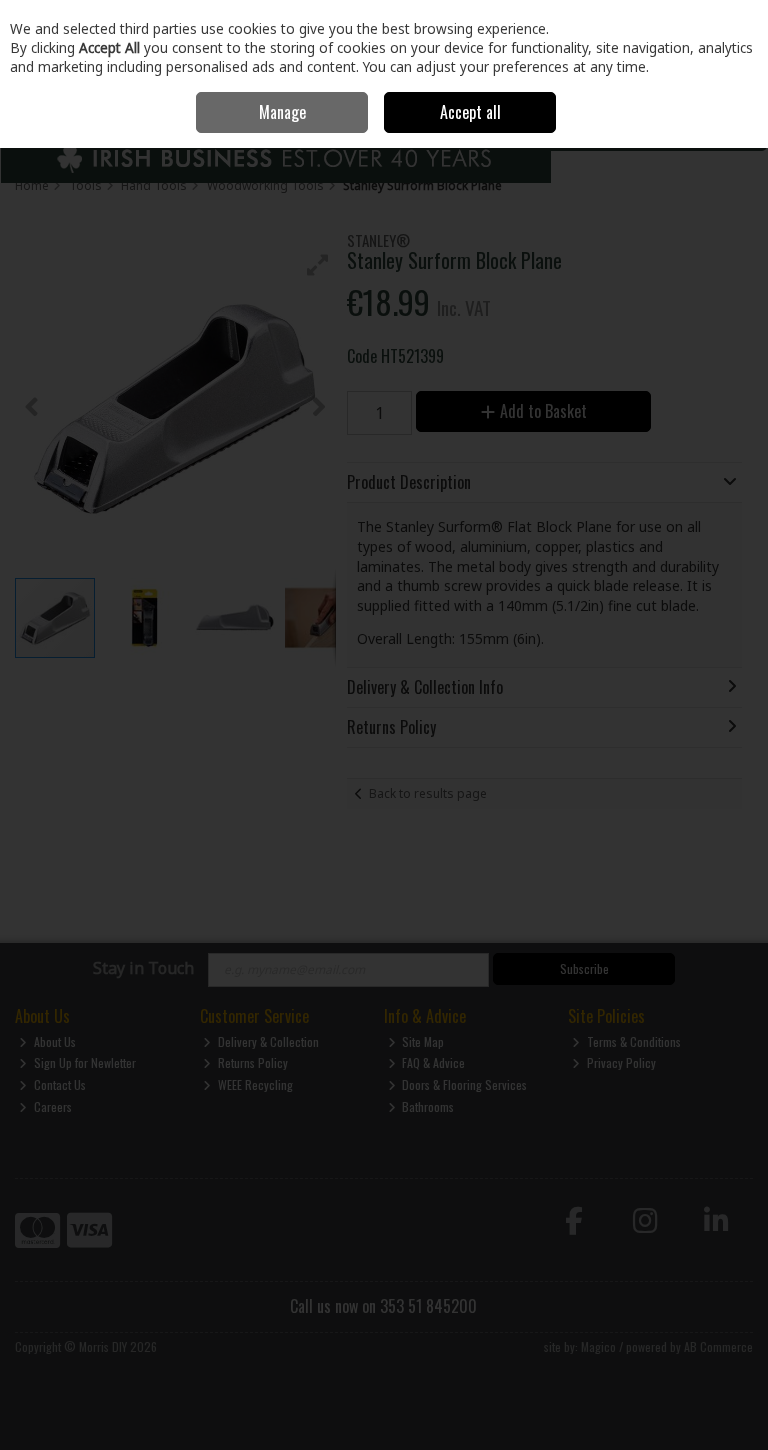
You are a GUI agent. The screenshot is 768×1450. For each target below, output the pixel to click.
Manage (282, 112)
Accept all (470, 112)
